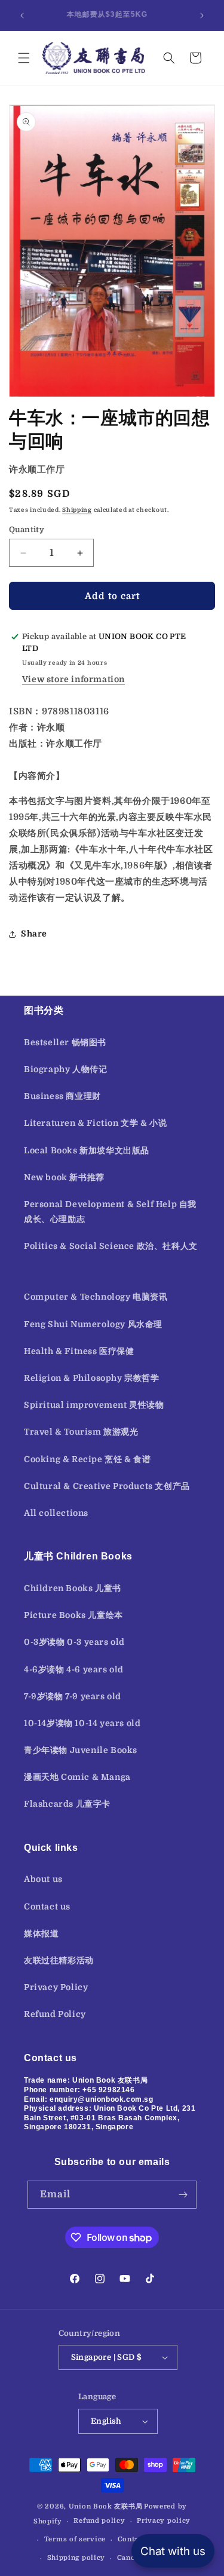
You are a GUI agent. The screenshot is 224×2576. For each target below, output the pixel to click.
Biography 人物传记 (65, 1069)
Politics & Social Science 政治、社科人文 (111, 1246)
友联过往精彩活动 (59, 1960)
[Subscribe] (183, 2195)
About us (43, 1879)
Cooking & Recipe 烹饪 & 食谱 (87, 1459)
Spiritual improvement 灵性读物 (94, 1405)
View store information (73, 679)
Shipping (77, 510)
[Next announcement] (202, 16)
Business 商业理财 (62, 1096)
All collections (56, 1513)
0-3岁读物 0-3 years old (74, 1642)
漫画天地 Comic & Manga (77, 1777)
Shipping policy (76, 2558)
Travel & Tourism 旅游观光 (81, 1432)
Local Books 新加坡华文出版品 (87, 1150)
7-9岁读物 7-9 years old (73, 1696)
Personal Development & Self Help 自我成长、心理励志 (110, 1212)
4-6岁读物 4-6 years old (74, 1669)
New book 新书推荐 (64, 1177)
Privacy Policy (56, 1987)
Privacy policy (164, 2521)
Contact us (47, 1906)
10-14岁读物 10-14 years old (82, 1723)
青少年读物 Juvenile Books (81, 1750)
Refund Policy (55, 2014)
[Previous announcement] (22, 16)
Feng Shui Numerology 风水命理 (93, 1324)
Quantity (27, 529)
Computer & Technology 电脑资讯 (96, 1297)
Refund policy (99, 2521)
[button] (24, 58)
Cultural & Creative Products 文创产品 (107, 1486)
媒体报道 (41, 1933)
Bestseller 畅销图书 (65, 1042)
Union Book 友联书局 (106, 2506)
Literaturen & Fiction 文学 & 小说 (95, 1123)
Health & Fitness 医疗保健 (79, 1351)
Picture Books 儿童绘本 (73, 1615)
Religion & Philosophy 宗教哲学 (92, 1378)
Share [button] (34, 934)
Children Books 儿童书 (73, 1588)
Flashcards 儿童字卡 (67, 1804)
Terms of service (75, 2539)
